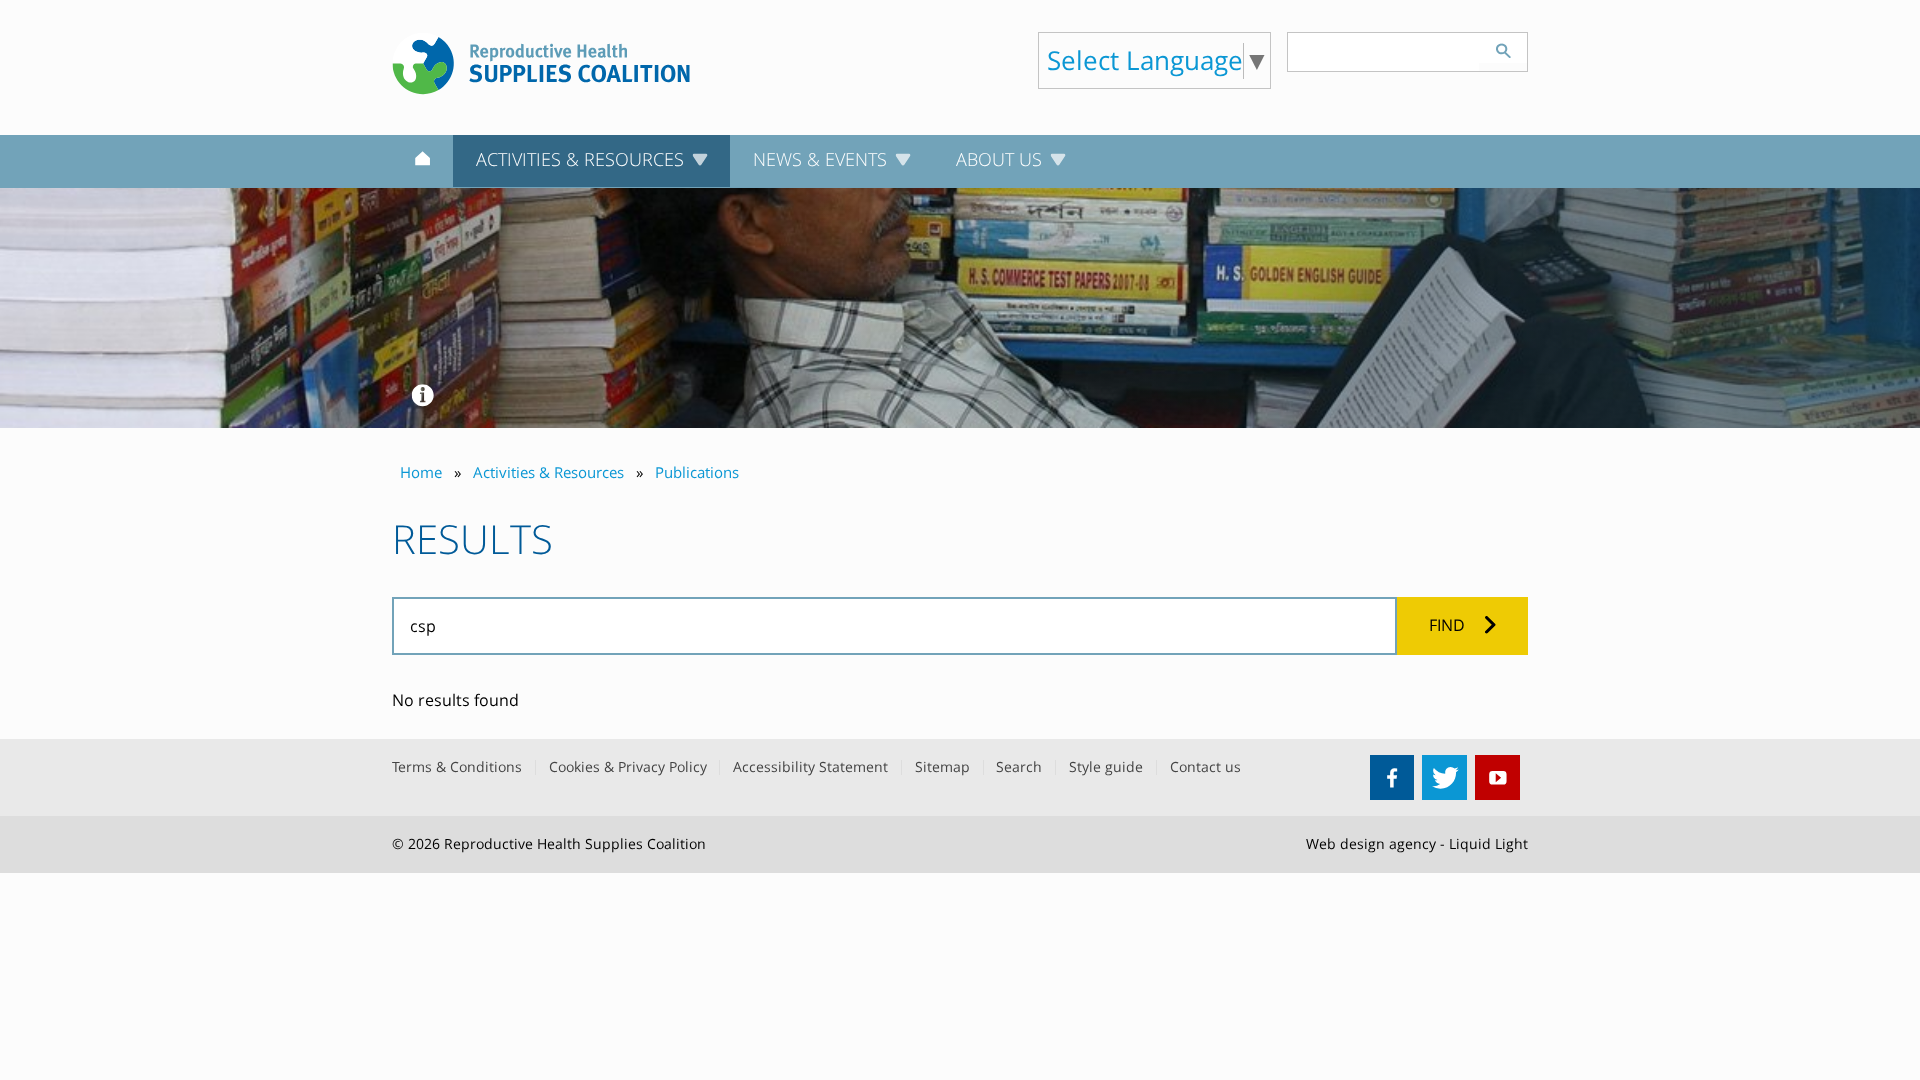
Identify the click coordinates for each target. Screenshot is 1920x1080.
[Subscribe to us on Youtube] (1497, 777)
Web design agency (1371, 843)
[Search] (1503, 48)
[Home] (422, 162)
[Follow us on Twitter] (1444, 777)
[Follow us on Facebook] (1392, 777)
